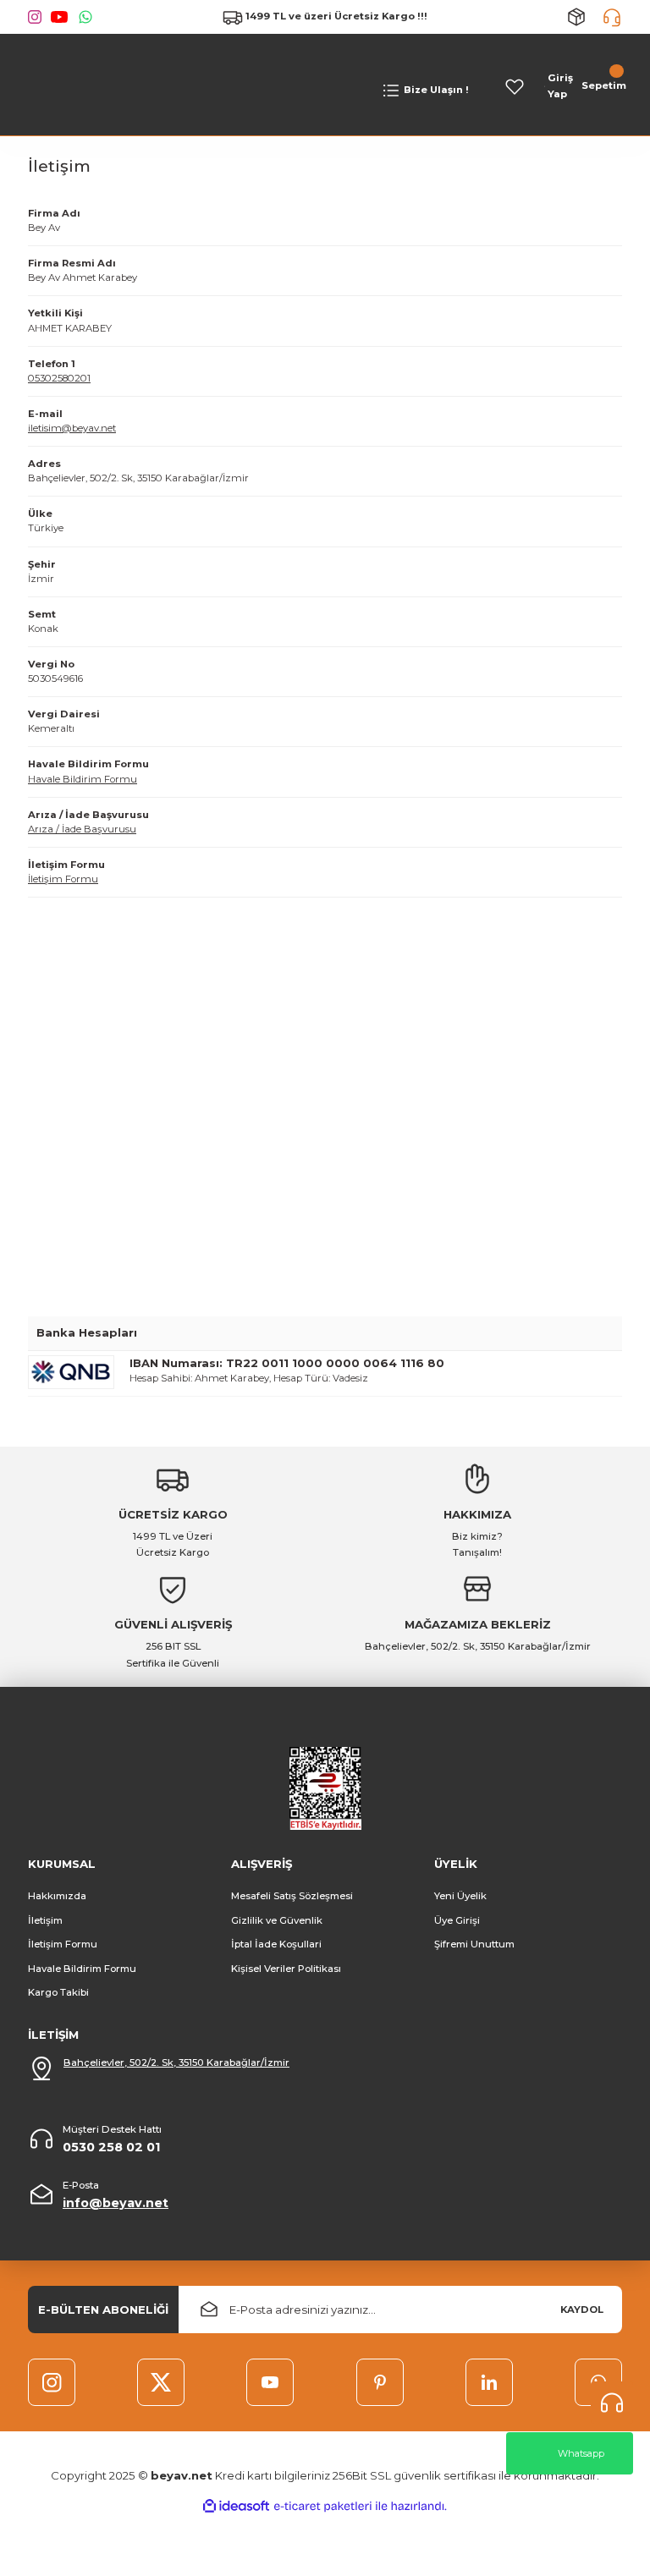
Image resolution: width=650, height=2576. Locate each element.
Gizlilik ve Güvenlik (277, 1920)
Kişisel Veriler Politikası (286, 1969)
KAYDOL (582, 2310)
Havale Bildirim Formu (83, 779)
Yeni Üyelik (460, 1896)
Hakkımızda (57, 1896)
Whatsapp (581, 2453)
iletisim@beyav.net (72, 428)
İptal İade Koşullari (276, 1944)
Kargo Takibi (58, 1992)
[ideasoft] (236, 2507)
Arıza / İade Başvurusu (82, 829)
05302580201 (59, 378)
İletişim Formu (63, 879)
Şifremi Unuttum (474, 1944)
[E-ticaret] (323, 2506)
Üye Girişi (457, 1920)
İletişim (45, 1920)
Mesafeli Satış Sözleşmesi (292, 1896)
